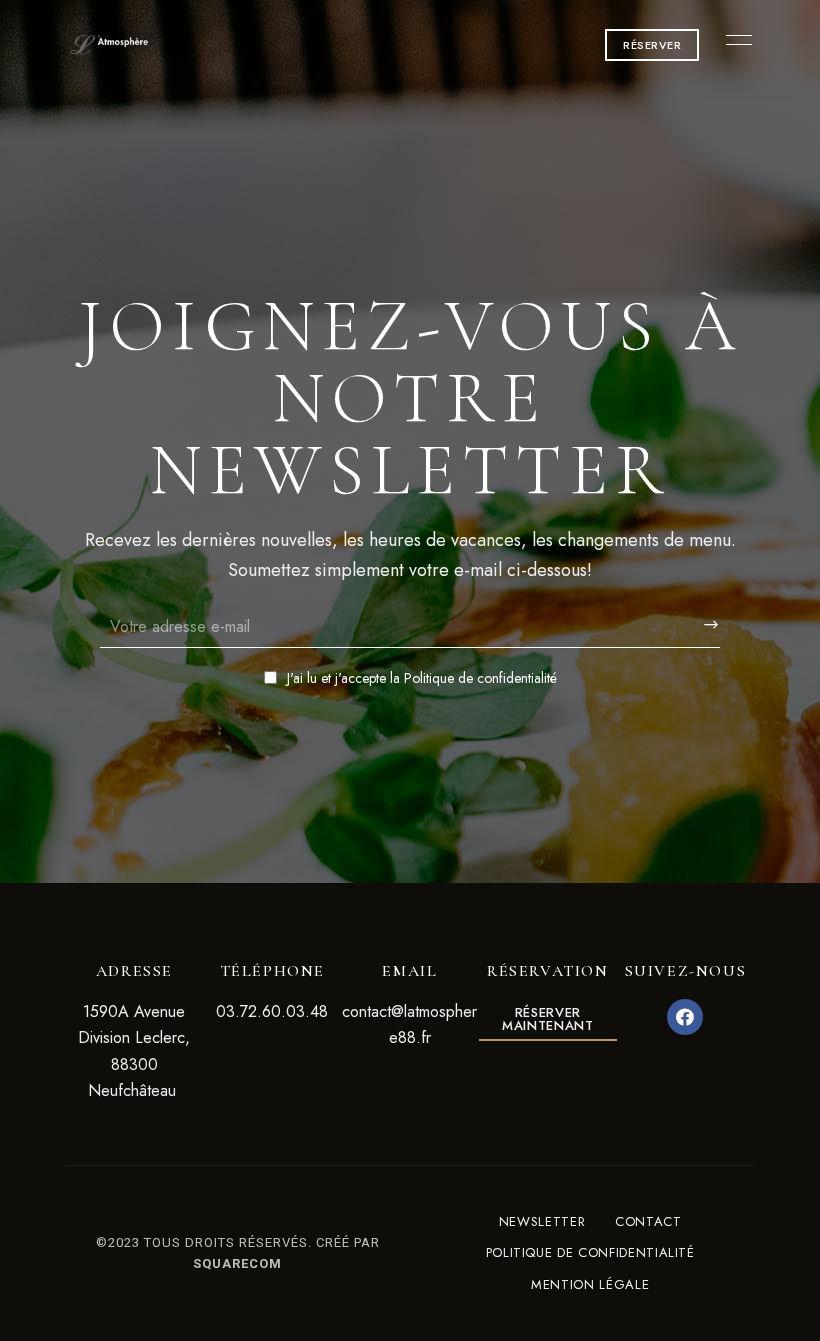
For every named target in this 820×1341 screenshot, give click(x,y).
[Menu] (734, 40)
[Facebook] (685, 1017)
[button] (652, 45)
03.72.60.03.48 (272, 1011)
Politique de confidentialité (480, 678)
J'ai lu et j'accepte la (422, 678)
